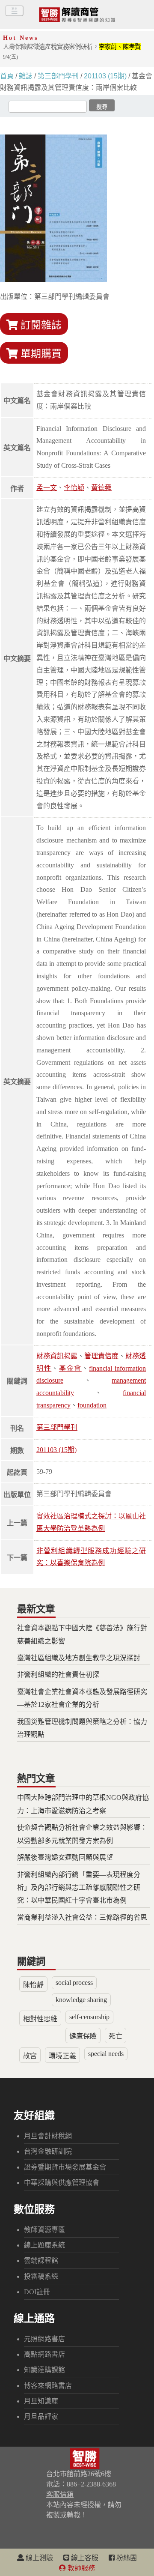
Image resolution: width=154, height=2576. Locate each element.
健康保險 (83, 2036)
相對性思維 (40, 2019)
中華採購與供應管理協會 (62, 2183)
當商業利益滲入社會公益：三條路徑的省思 (82, 1917)
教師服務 (80, 2568)
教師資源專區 (44, 2230)
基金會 (70, 1368)
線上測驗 (38, 2558)
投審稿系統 (41, 2276)
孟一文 (47, 488)
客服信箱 (60, 2494)
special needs (106, 2054)
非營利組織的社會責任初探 (58, 1675)
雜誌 (26, 76)
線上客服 (84, 2558)
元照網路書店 (44, 2339)
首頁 (7, 76)
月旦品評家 (41, 2416)
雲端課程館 (41, 2261)
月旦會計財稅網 (48, 2136)
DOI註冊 (37, 2292)
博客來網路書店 (48, 2386)
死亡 (115, 2036)
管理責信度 (101, 1356)
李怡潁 (74, 488)
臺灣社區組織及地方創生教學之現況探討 (79, 1658)
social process (74, 1983)
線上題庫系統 (44, 2245)
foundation (92, 1405)
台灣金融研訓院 (48, 2151)
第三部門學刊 (58, 76)
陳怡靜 (33, 1985)
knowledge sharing (81, 2000)
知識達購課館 (44, 2370)
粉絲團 (126, 2558)
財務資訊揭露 (57, 1356)
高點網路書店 (44, 2354)
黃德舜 (101, 488)
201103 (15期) (105, 76)
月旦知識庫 (41, 2401)
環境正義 (62, 2056)
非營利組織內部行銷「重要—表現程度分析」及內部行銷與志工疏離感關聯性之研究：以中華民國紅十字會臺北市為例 (79, 1888)
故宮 (30, 2056)
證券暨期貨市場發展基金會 (65, 2167)
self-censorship (89, 2017)
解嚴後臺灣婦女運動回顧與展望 (65, 1857)
